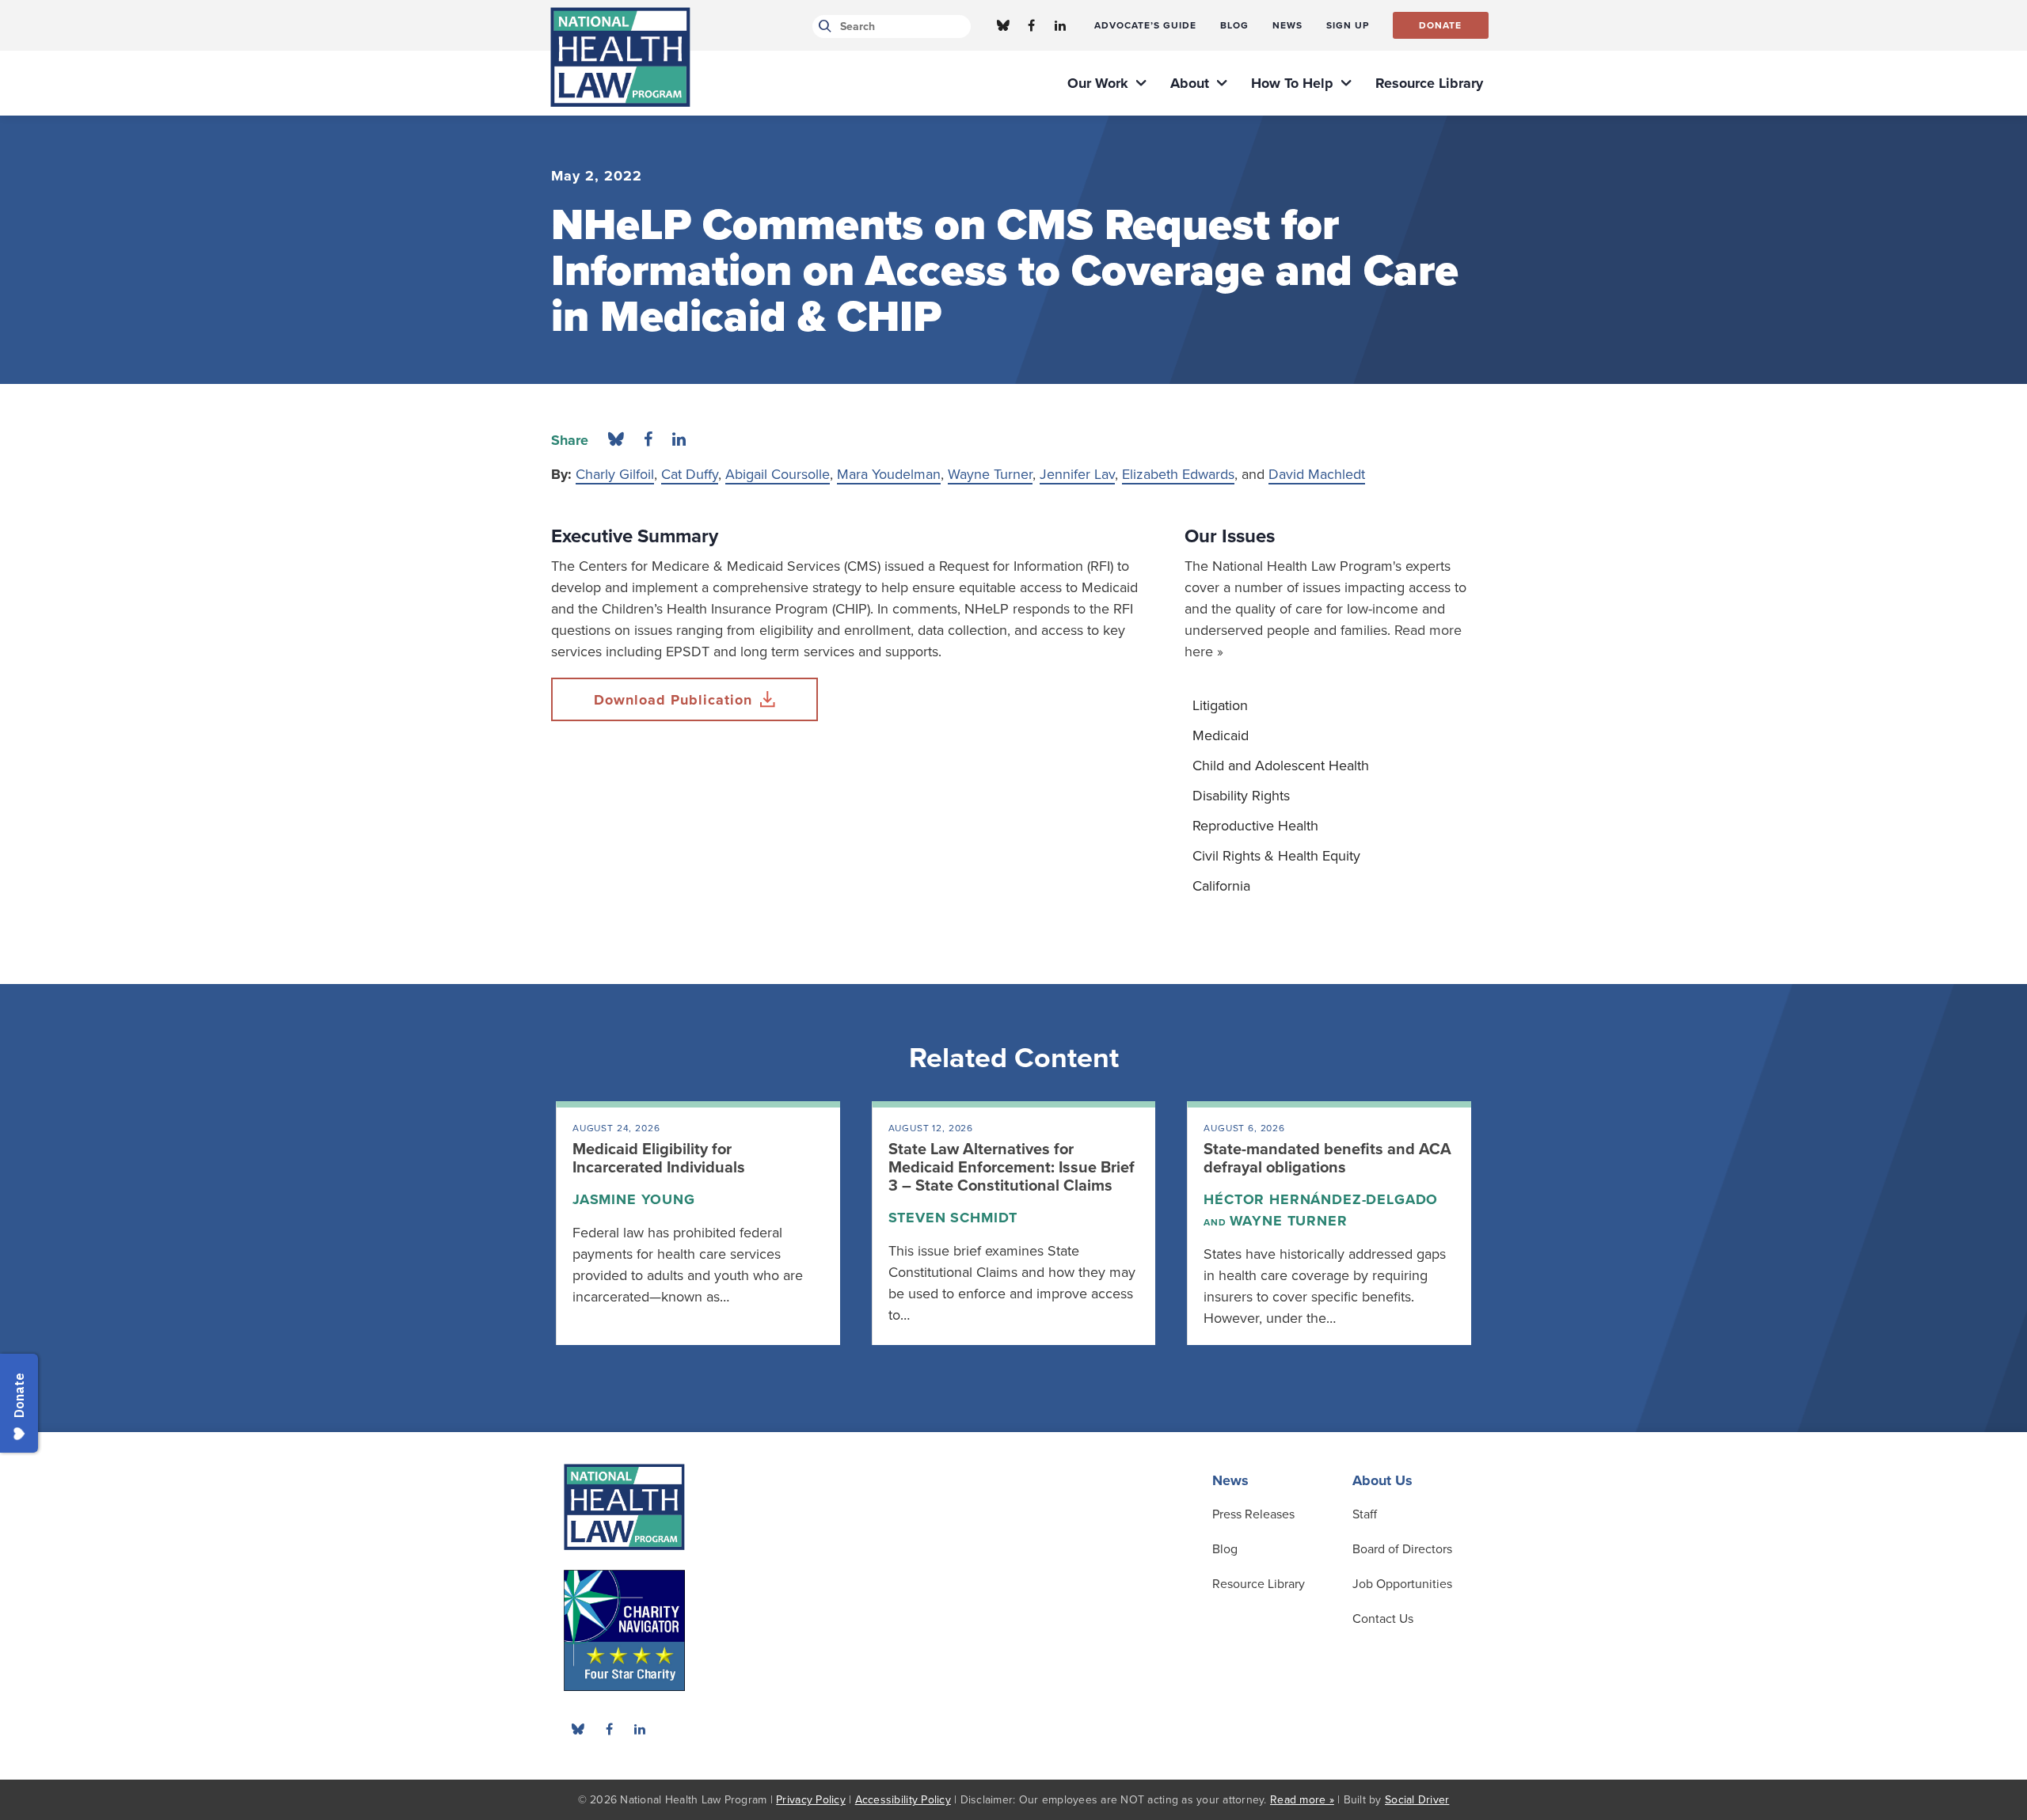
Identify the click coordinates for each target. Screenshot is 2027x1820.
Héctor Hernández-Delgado (1321, 1199)
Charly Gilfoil (615, 474)
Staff (1365, 1514)
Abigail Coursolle (778, 474)
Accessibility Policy (903, 1800)
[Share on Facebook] (648, 440)
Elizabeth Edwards (1178, 474)
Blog (1225, 1549)
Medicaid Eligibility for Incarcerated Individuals (659, 1159)
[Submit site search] (822, 27)
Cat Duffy (690, 474)
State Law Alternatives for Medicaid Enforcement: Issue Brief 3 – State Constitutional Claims (1012, 1168)
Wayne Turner (990, 474)
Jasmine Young (634, 1199)
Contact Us (1383, 1619)
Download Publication (673, 700)
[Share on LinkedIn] (679, 440)
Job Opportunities (1402, 1584)
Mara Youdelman (889, 474)
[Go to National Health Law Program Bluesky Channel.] (1003, 25)
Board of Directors (1402, 1549)
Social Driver (1417, 1800)
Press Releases (1253, 1514)
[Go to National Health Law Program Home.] (620, 57)
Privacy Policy (811, 1800)
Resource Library (1259, 1584)
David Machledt (1317, 474)
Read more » (1302, 1800)
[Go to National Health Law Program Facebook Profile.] (1032, 25)
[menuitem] (1145, 25)
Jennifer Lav (1077, 474)
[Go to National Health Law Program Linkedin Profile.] (1060, 25)
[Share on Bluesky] (616, 440)
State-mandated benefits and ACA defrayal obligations (1327, 1159)
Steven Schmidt (953, 1218)
